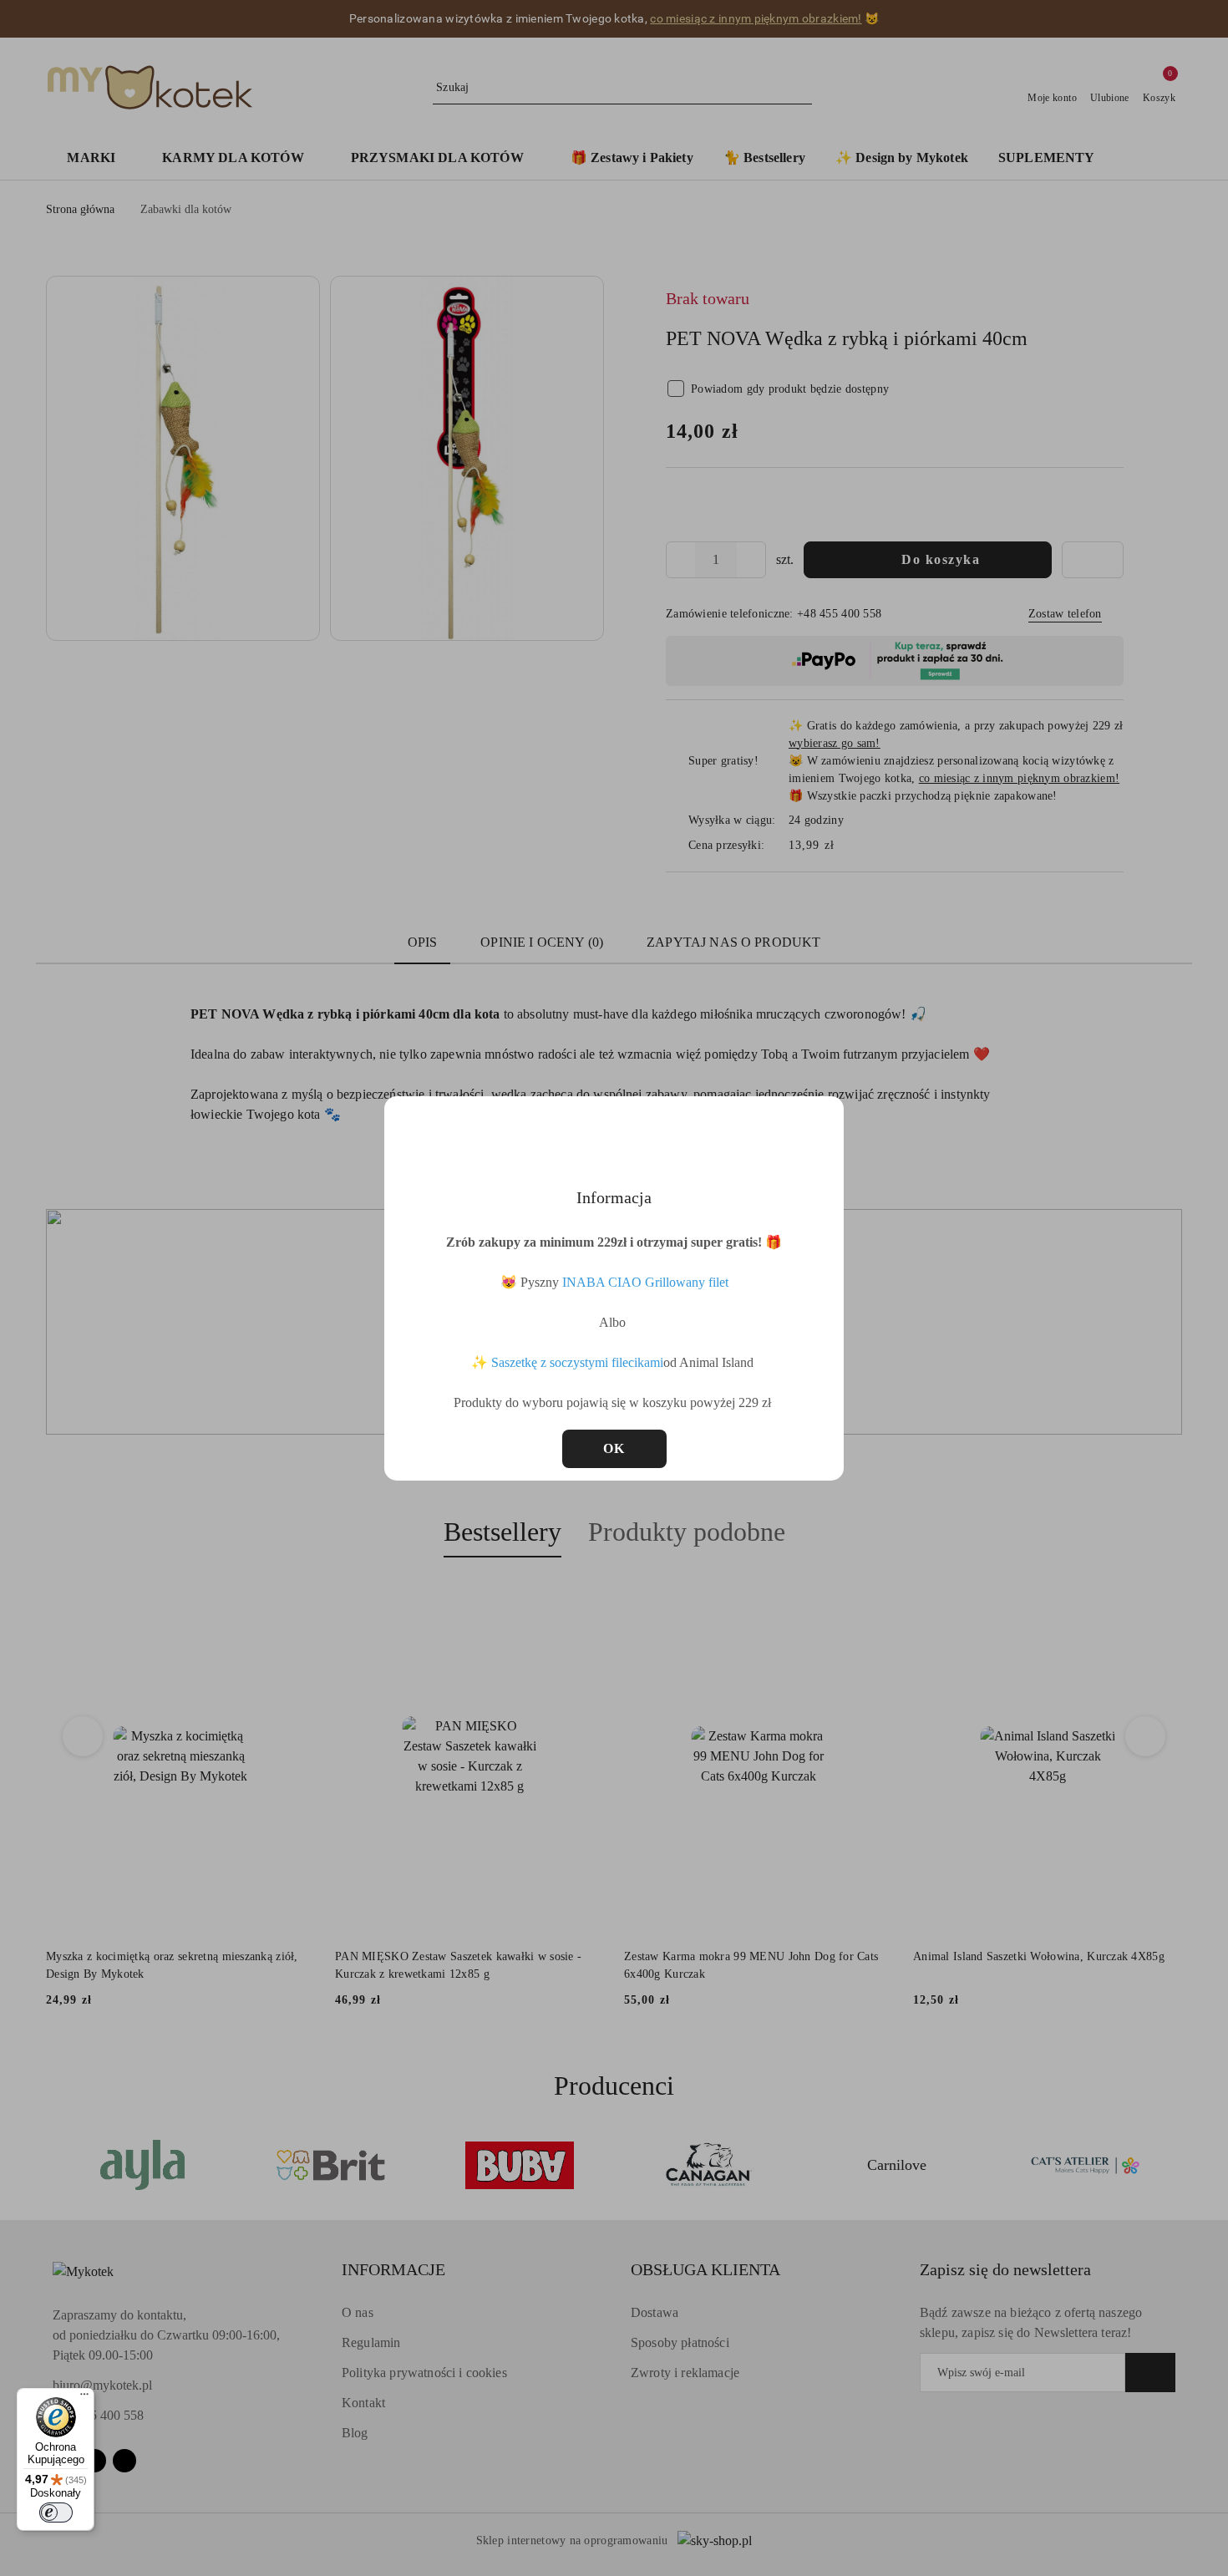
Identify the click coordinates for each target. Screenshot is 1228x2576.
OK (614, 1448)
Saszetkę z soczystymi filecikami (577, 1362)
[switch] (56, 2512)
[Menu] (84, 2398)
